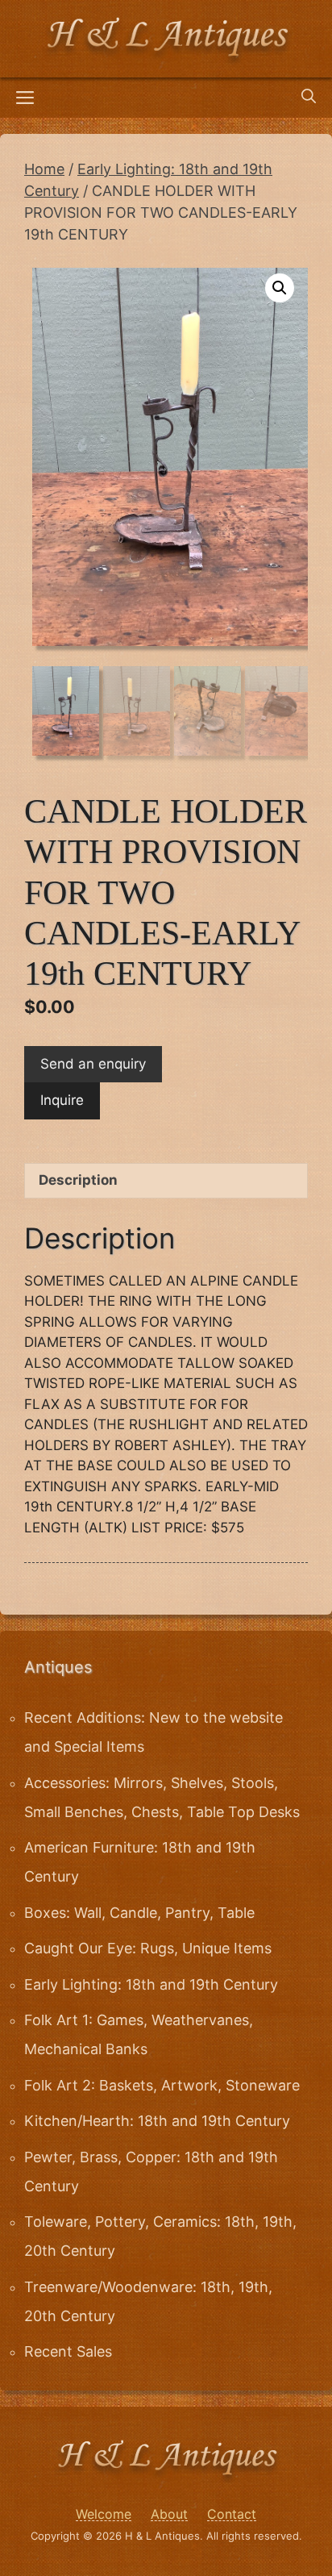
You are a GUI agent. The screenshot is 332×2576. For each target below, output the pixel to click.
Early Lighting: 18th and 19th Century (151, 1984)
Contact (232, 2514)
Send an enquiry (93, 1064)
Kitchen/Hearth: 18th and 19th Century (157, 2121)
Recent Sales (68, 2351)
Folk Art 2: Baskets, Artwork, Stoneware (162, 2085)
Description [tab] (78, 1180)
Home (44, 169)
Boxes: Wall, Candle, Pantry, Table (139, 1913)
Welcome (104, 2514)
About (169, 2514)
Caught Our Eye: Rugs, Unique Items (148, 1948)
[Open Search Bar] (309, 98)
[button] (280, 288)
